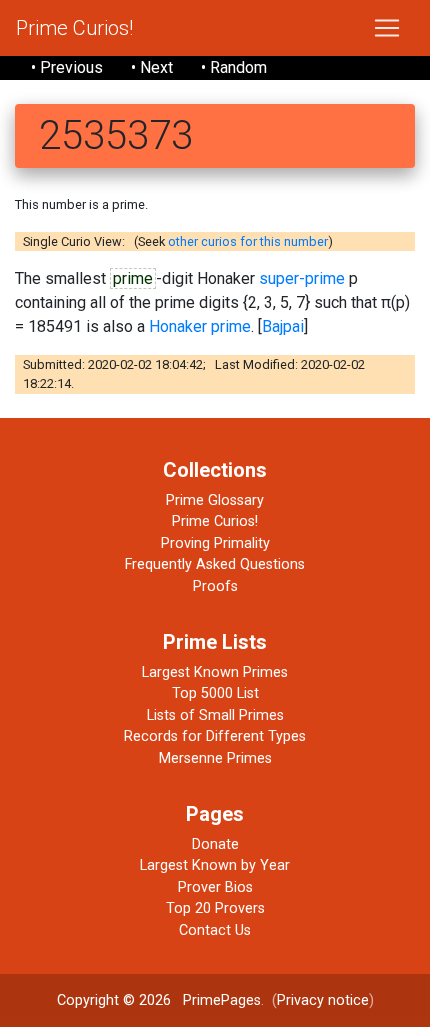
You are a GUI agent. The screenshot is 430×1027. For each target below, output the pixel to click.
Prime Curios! (74, 28)
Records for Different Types (215, 736)
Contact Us (215, 930)
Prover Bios (215, 887)
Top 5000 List (215, 693)
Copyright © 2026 (114, 1000)
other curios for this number (248, 241)
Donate (215, 844)
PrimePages (222, 1000)
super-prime (302, 278)
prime (133, 278)
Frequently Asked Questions (215, 564)
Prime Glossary (215, 500)
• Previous (67, 67)
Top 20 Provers (215, 908)
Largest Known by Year (215, 865)
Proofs (215, 586)
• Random (234, 67)
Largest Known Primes (215, 672)
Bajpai (283, 326)
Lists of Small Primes (215, 715)
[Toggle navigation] (387, 28)
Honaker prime (200, 326)
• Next (152, 67)
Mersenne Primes (215, 758)
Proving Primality (215, 543)
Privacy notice (323, 1000)
